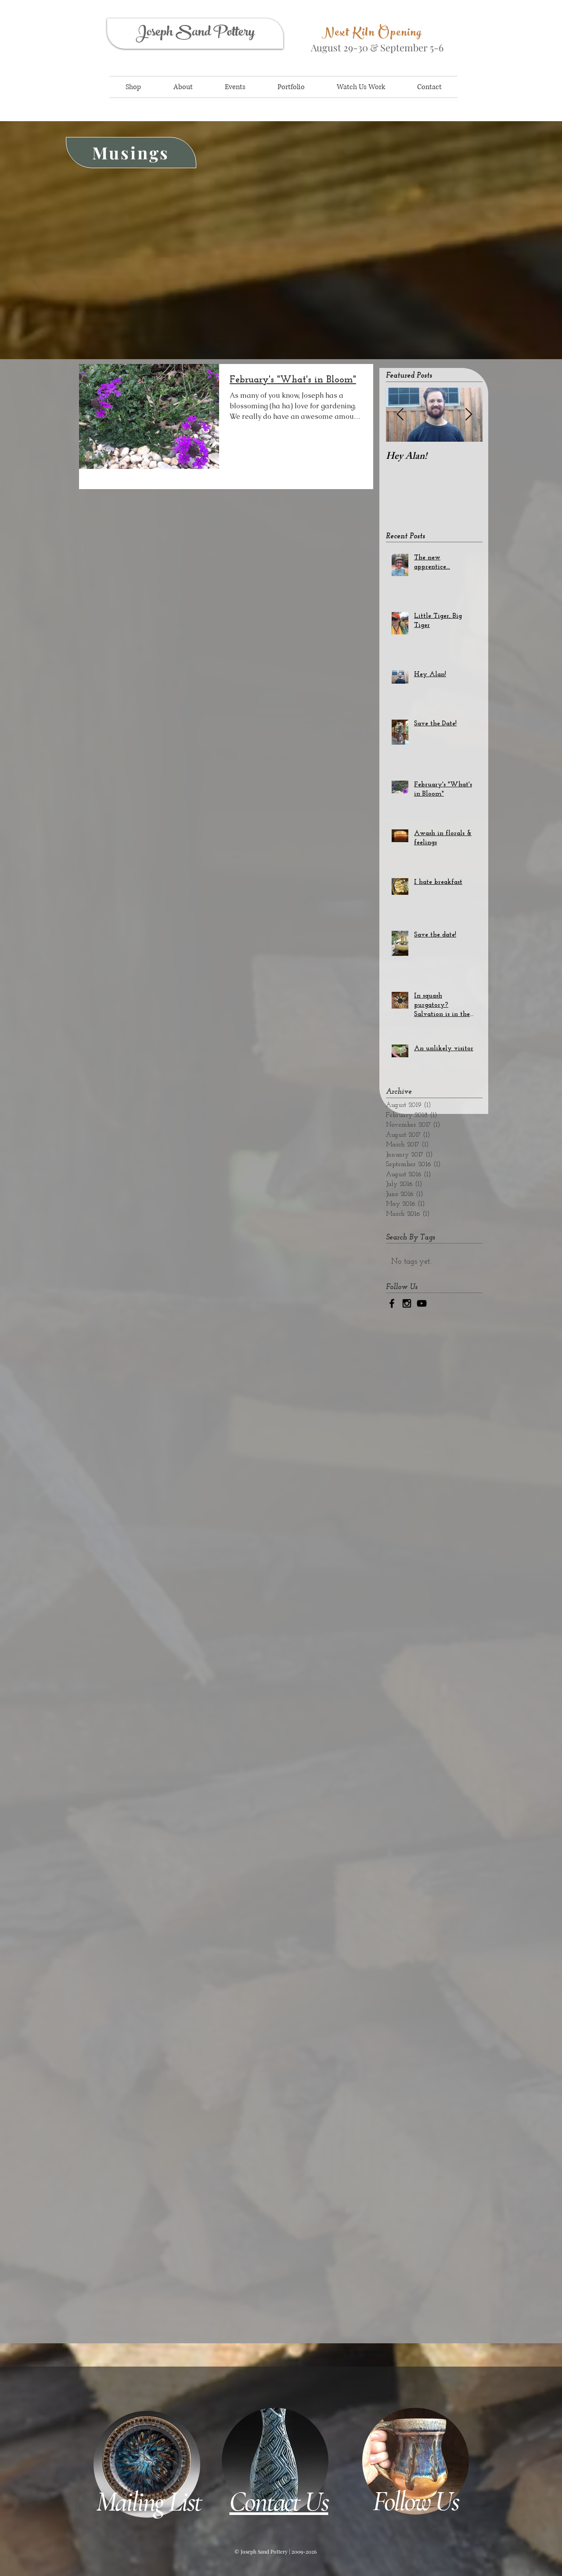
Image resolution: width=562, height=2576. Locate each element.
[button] (133, 87)
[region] (294, 43)
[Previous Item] (400, 415)
